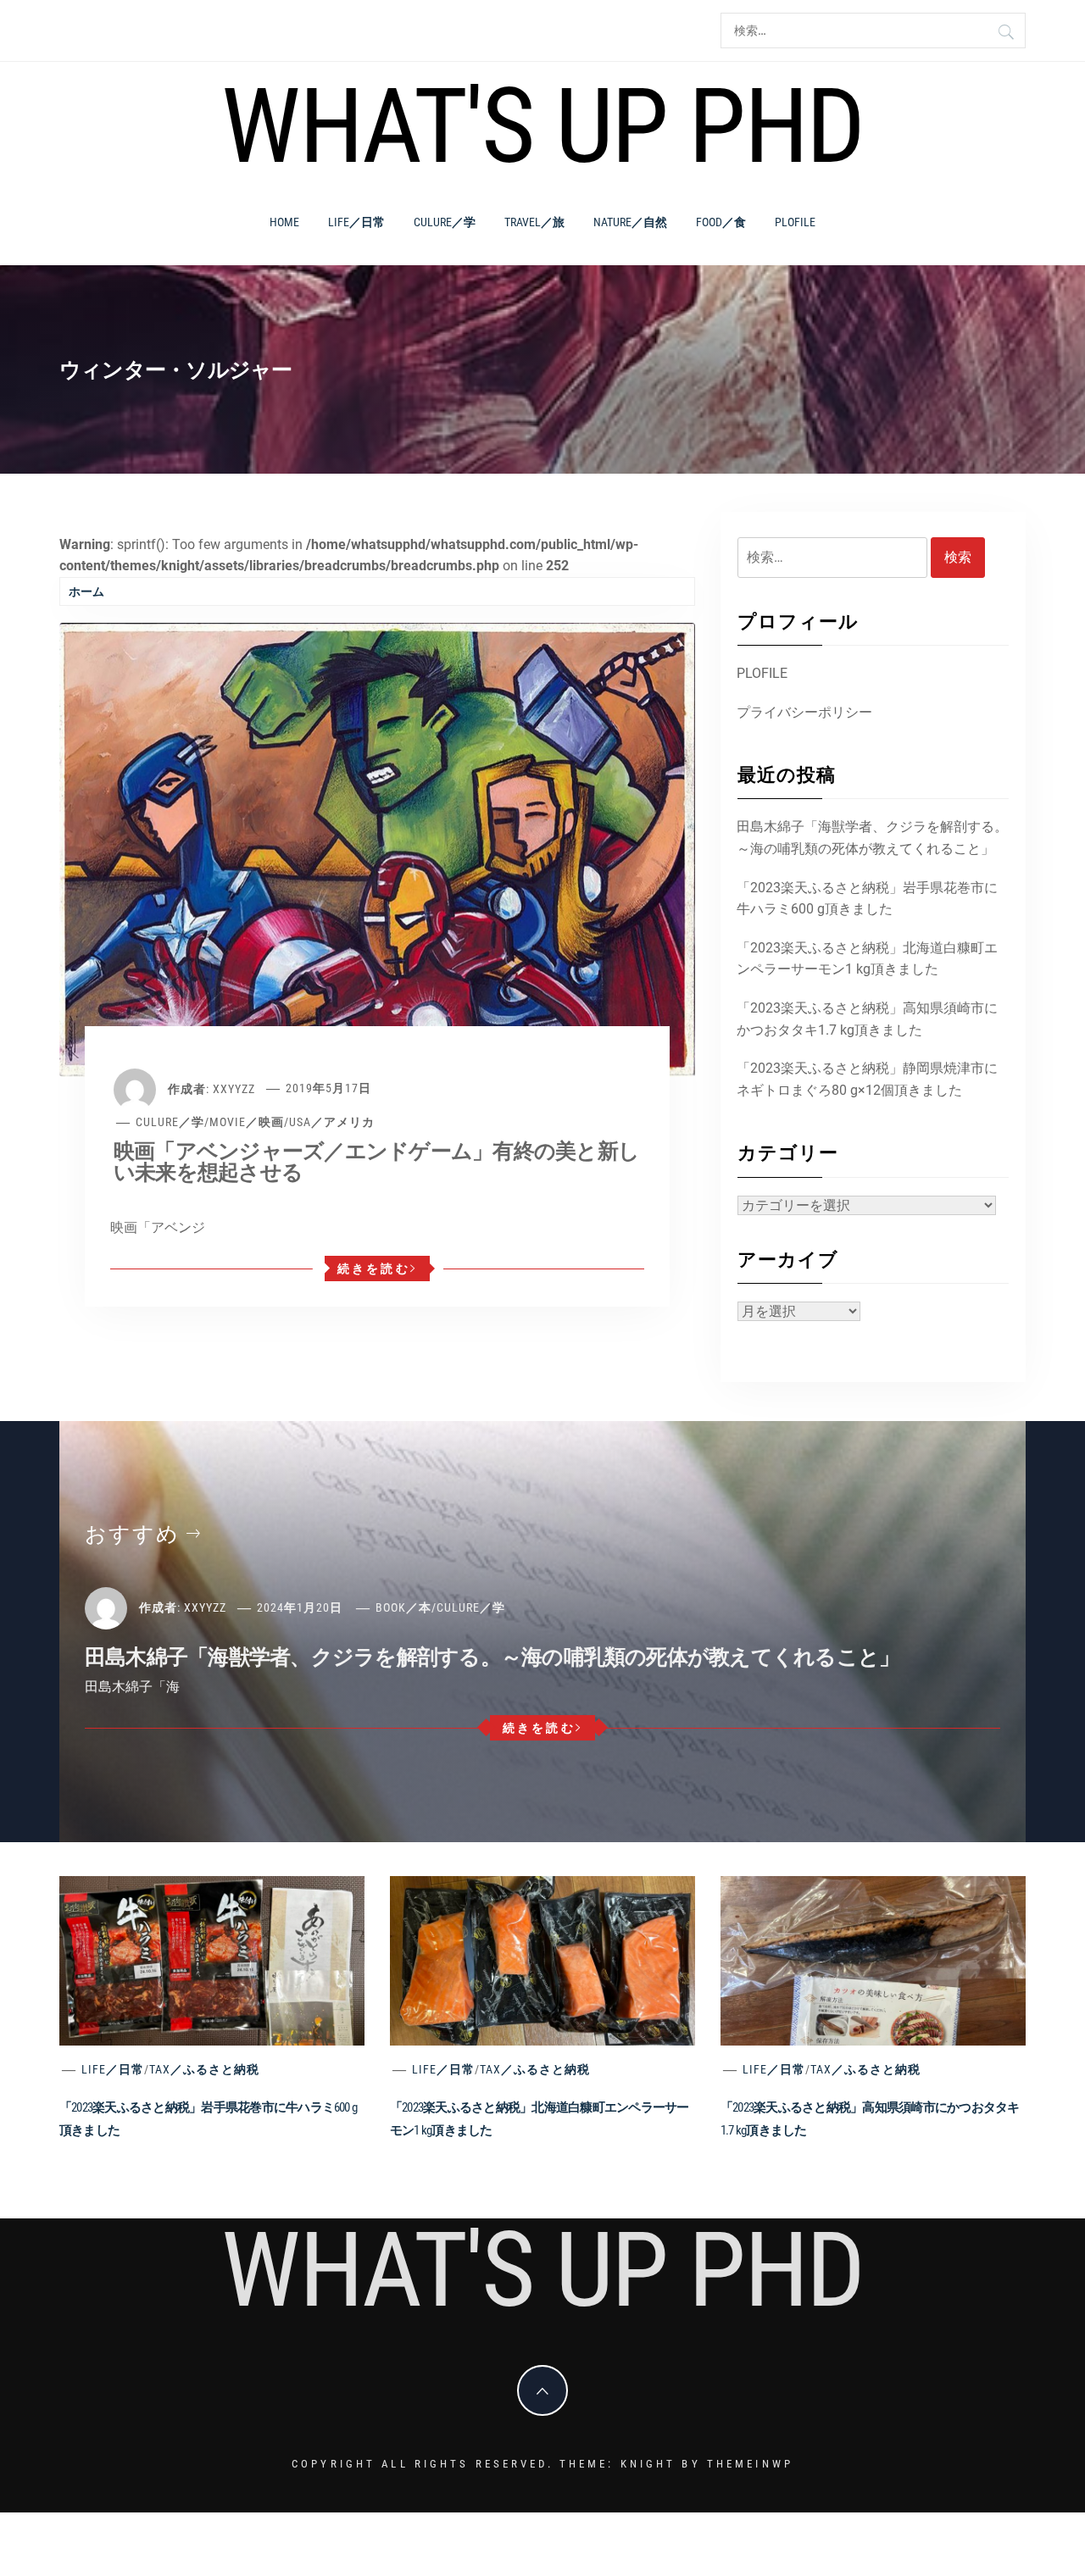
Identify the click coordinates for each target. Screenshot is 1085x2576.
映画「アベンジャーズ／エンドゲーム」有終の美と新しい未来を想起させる (376, 1162)
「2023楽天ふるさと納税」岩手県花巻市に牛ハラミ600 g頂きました (867, 899)
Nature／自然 (630, 222)
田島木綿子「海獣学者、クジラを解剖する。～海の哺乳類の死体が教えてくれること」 (872, 838)
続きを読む (374, 1269)
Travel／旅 (534, 222)
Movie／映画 (247, 1122)
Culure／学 (445, 222)
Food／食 (721, 222)
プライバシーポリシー (804, 712)
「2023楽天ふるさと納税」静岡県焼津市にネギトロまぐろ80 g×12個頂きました (867, 1079)
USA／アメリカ (332, 1122)
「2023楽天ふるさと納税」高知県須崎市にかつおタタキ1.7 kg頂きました (867, 1019)
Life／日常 (356, 222)
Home (284, 222)
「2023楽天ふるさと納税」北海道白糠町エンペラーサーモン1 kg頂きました (867, 959)
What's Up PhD (542, 126)
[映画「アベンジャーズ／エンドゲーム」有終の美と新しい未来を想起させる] (377, 849)
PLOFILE (795, 222)
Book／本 (403, 1607)
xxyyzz (234, 1088)
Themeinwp (750, 2464)
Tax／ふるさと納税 (204, 2069)
